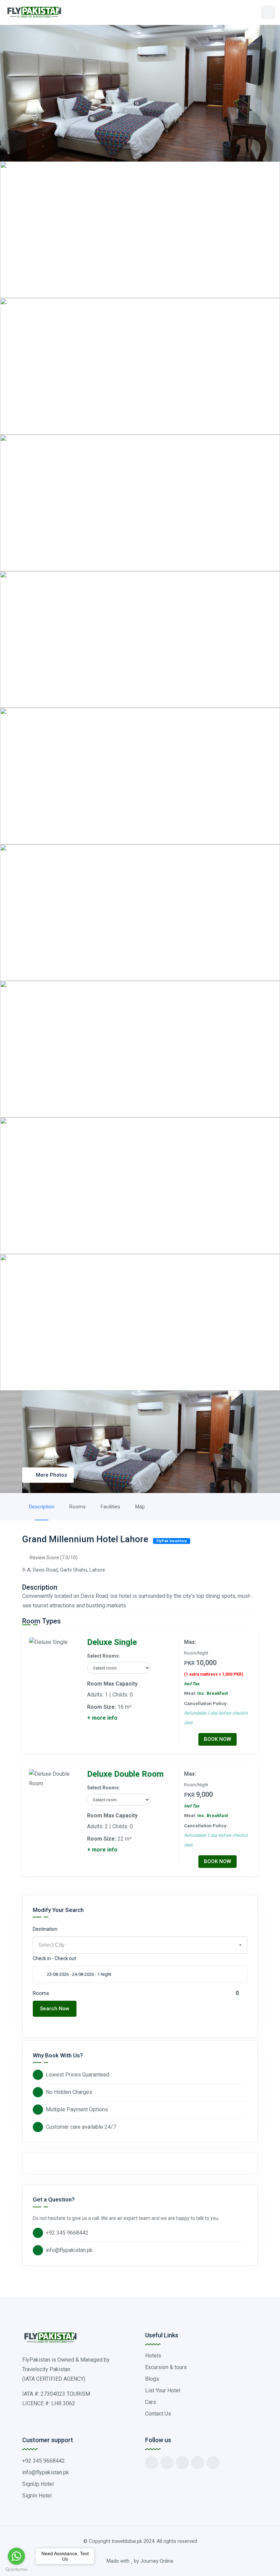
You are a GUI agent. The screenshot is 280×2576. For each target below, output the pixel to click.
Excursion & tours (166, 2367)
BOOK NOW (218, 1739)
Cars (151, 2402)
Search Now (55, 2009)
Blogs (152, 2379)
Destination (45, 1929)
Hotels (153, 2356)
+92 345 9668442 (67, 2233)
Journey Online (157, 2561)
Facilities (110, 1507)
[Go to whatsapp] (16, 2556)
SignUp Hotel (38, 2484)
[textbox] (140, 1945)
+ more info (102, 1718)
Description (42, 1507)
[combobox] (140, 1945)
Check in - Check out (54, 1958)
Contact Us (158, 2414)
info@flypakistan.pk (69, 2250)
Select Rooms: (104, 1656)
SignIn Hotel (37, 2496)
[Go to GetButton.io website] (16, 2569)
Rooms (78, 1507)
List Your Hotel (163, 2390)
